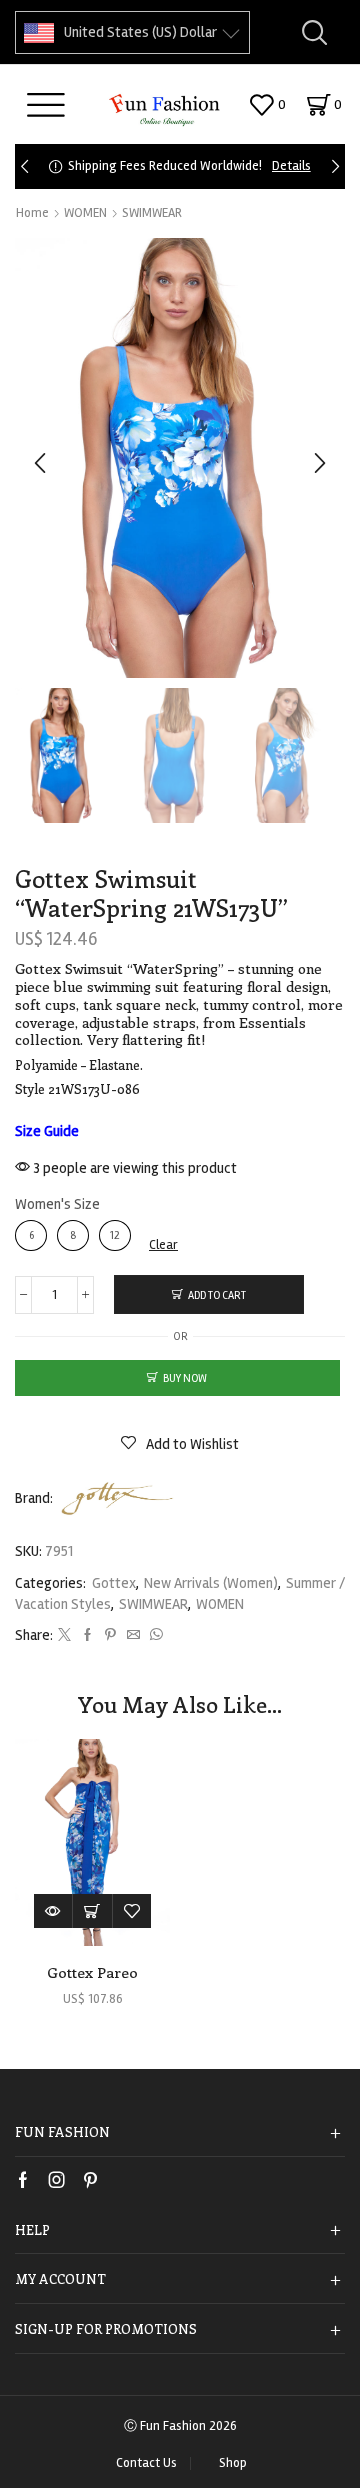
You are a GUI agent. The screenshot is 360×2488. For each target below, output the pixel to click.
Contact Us (146, 2463)
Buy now (185, 1378)
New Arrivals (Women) (211, 1583)
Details (291, 166)
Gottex (114, 1583)
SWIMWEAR (152, 213)
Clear (163, 1245)
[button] (24, 166)
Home (32, 213)
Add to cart (217, 1295)
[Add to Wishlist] (131, 1910)
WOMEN (85, 213)
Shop (233, 2463)
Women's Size (57, 1204)
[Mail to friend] (133, 1636)
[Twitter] (64, 1636)
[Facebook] (87, 1636)
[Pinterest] (110, 1636)
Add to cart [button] (92, 1910)
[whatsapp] (154, 1636)
